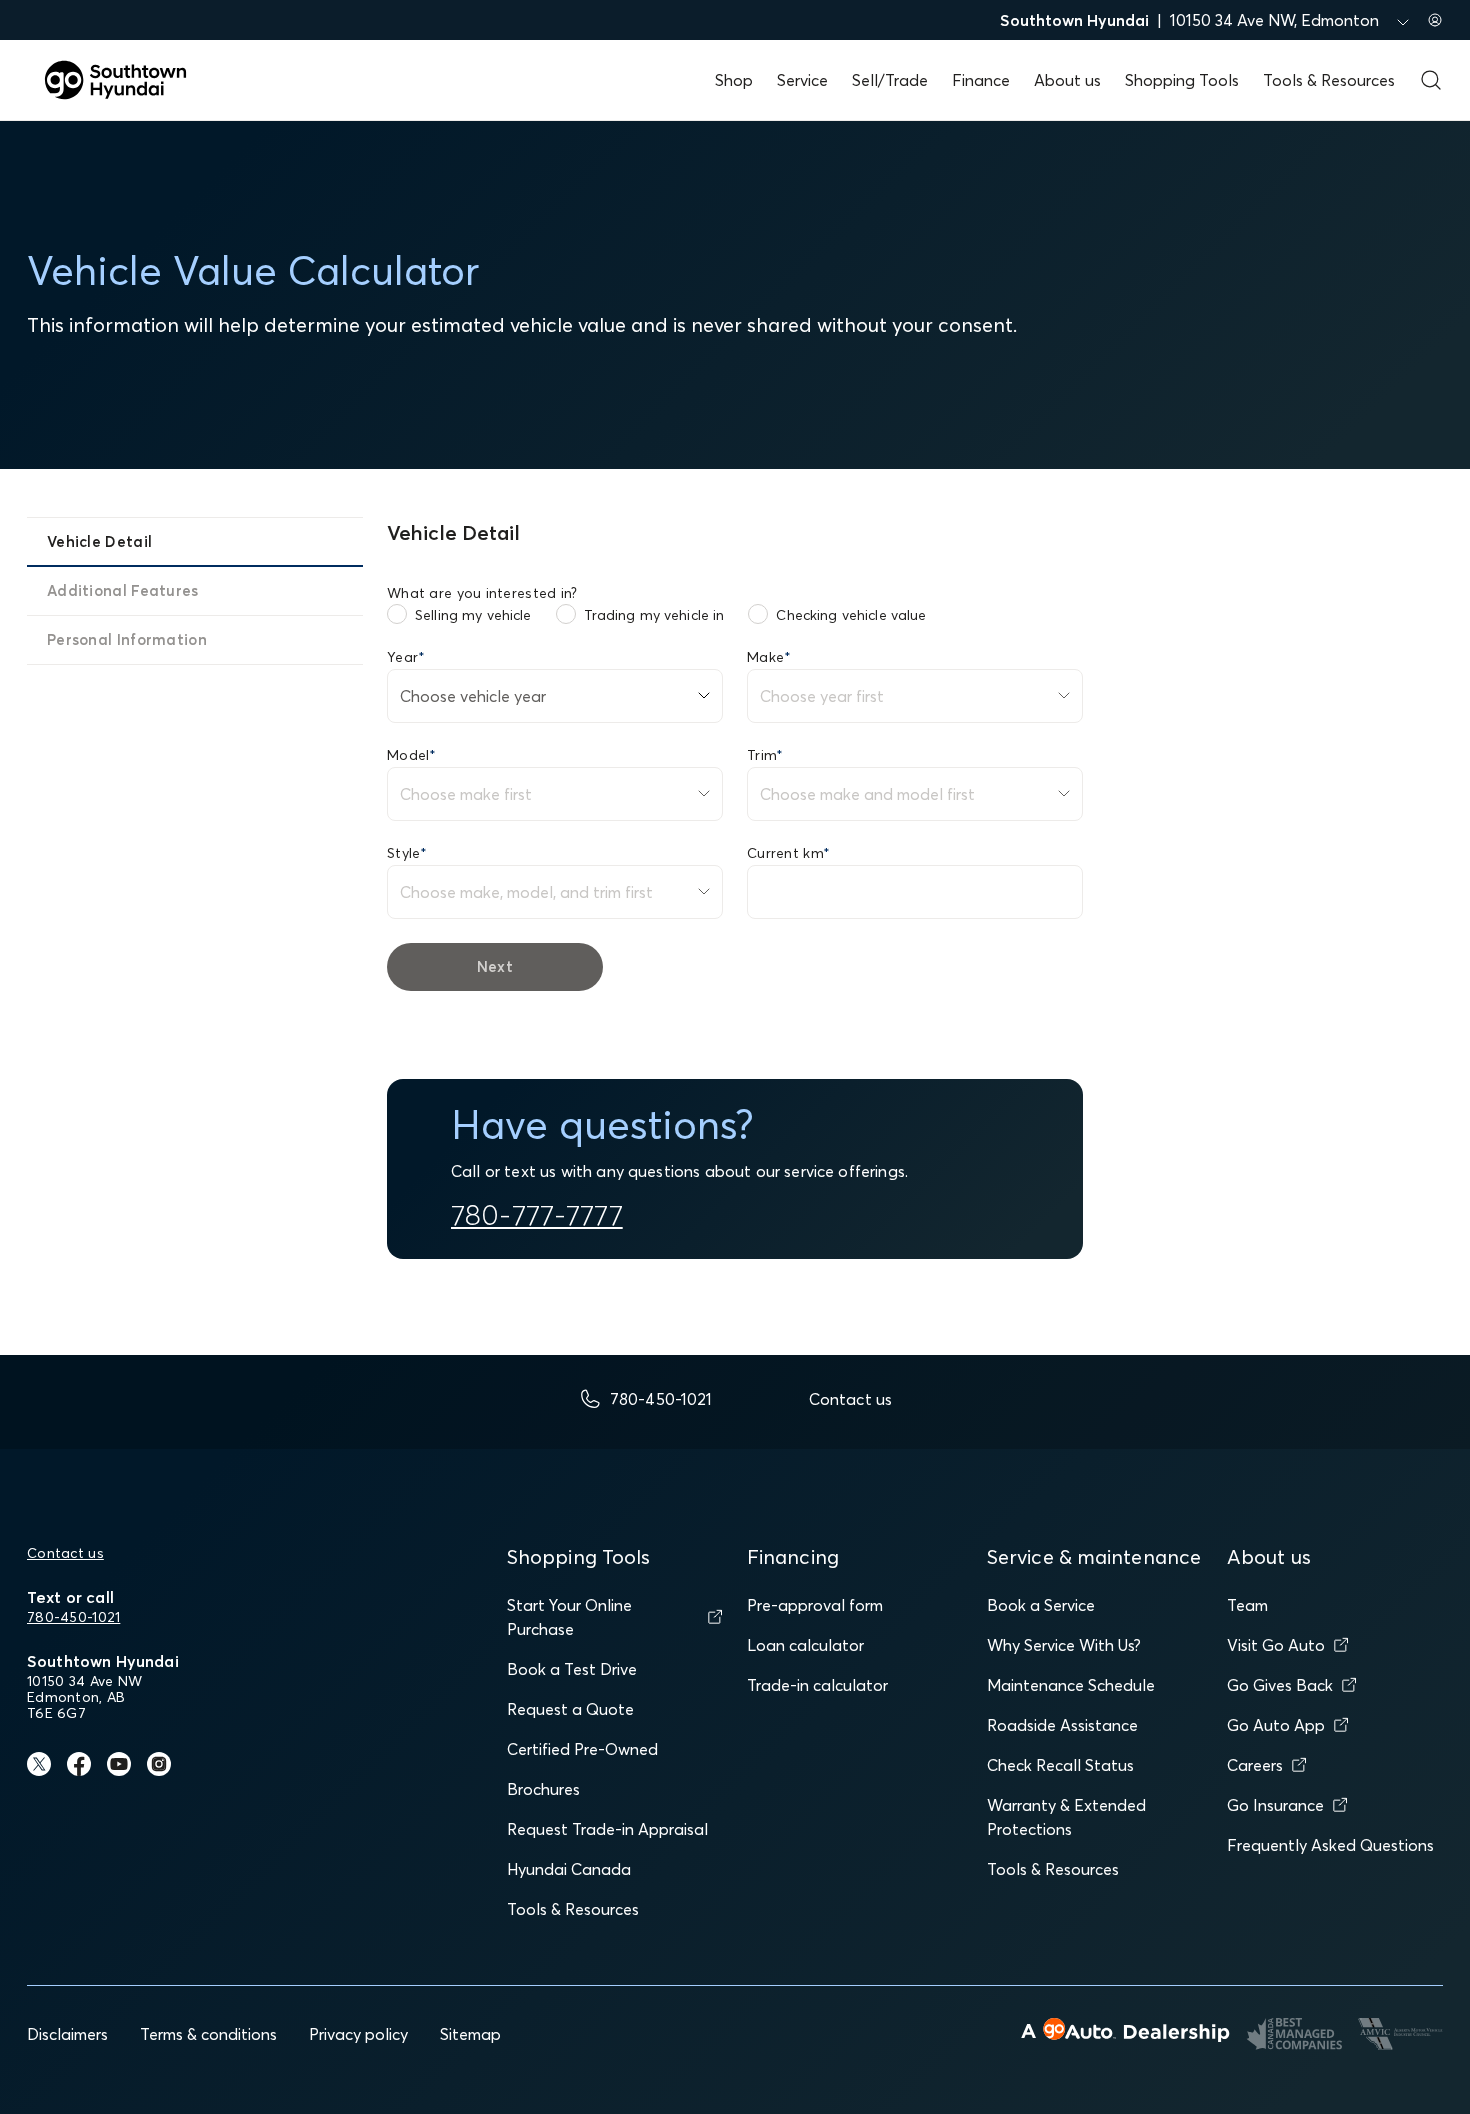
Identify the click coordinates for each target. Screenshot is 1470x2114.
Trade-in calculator (817, 1685)
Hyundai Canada (569, 1869)
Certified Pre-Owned (582, 1749)
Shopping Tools (1182, 80)
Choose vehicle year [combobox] (473, 696)
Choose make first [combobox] (466, 794)
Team (1247, 1605)
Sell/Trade (890, 80)
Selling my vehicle (473, 615)
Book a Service (1041, 1605)
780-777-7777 (537, 1215)
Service (802, 80)
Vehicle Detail (99, 541)
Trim (765, 755)
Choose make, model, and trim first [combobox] (526, 892)
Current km (788, 853)
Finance (981, 80)
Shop (734, 80)
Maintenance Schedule (1071, 1685)
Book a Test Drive (572, 1669)
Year (406, 657)
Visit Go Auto (1276, 1645)
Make (769, 657)
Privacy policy (358, 2034)
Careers (1255, 1765)
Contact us (65, 1553)
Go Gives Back (1280, 1685)
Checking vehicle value (851, 615)
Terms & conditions (208, 2034)
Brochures (543, 1789)
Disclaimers (67, 2034)
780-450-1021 (73, 1617)
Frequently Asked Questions (1330, 1845)
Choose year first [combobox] (822, 696)
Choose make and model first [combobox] (867, 794)
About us (1067, 80)
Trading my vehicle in (654, 615)
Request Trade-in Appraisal (607, 1829)
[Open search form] (1431, 80)
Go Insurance (1275, 1805)
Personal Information (127, 639)
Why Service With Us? (1064, 1645)
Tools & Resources (1329, 80)
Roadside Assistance (1062, 1725)
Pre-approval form (815, 1605)
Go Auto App (1276, 1725)
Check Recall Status (1060, 1765)
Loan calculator (805, 1645)
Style (407, 853)
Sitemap (470, 2034)
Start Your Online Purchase (569, 1617)
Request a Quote (570, 1709)
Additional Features (123, 590)
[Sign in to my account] (1435, 20)
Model (412, 755)
